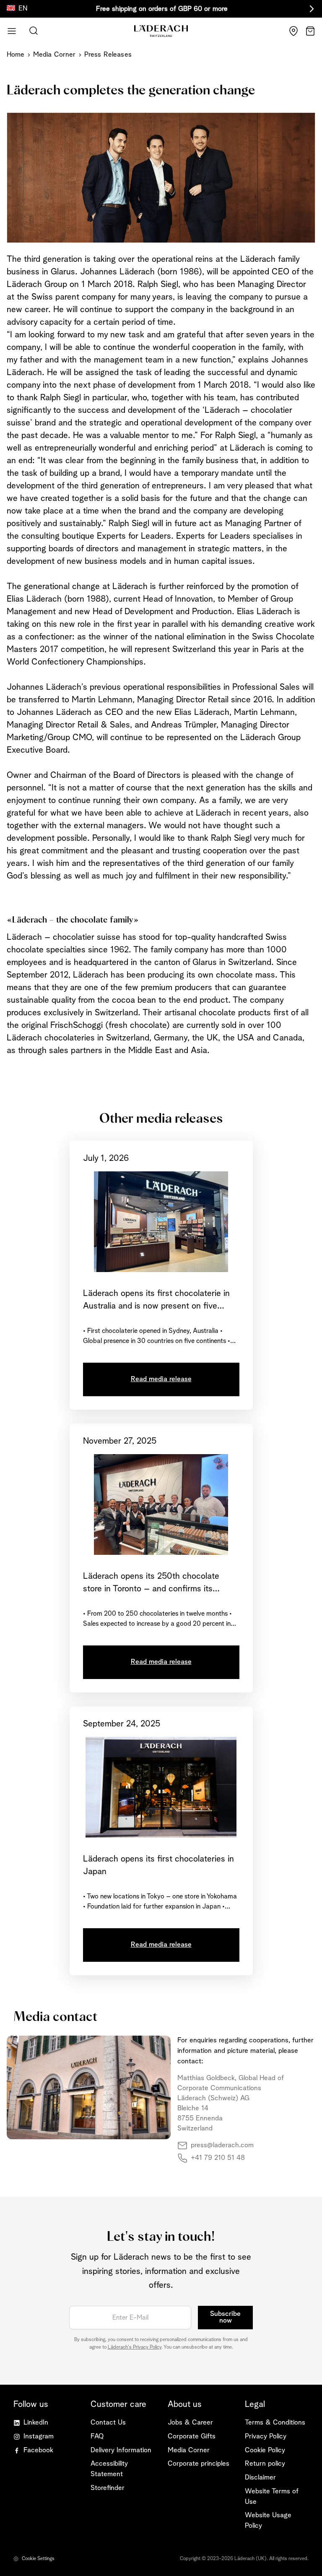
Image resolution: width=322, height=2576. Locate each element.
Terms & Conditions (275, 2423)
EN (23, 9)
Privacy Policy (266, 2437)
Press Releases (108, 55)
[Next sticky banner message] (310, 9)
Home (16, 55)
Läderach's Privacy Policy (135, 2347)
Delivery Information (121, 2450)
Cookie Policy (265, 2450)
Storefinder (108, 2488)
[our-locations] (293, 31)
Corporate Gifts (192, 2437)
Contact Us (108, 2423)
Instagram (39, 2437)
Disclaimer (260, 2478)
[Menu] (12, 31)
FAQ (97, 2437)
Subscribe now (225, 2318)
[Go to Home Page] (161, 31)
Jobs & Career (190, 2423)
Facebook (38, 2450)
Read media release (161, 1379)
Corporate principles (199, 2464)
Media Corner (55, 55)
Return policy (265, 2464)
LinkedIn (36, 2423)
